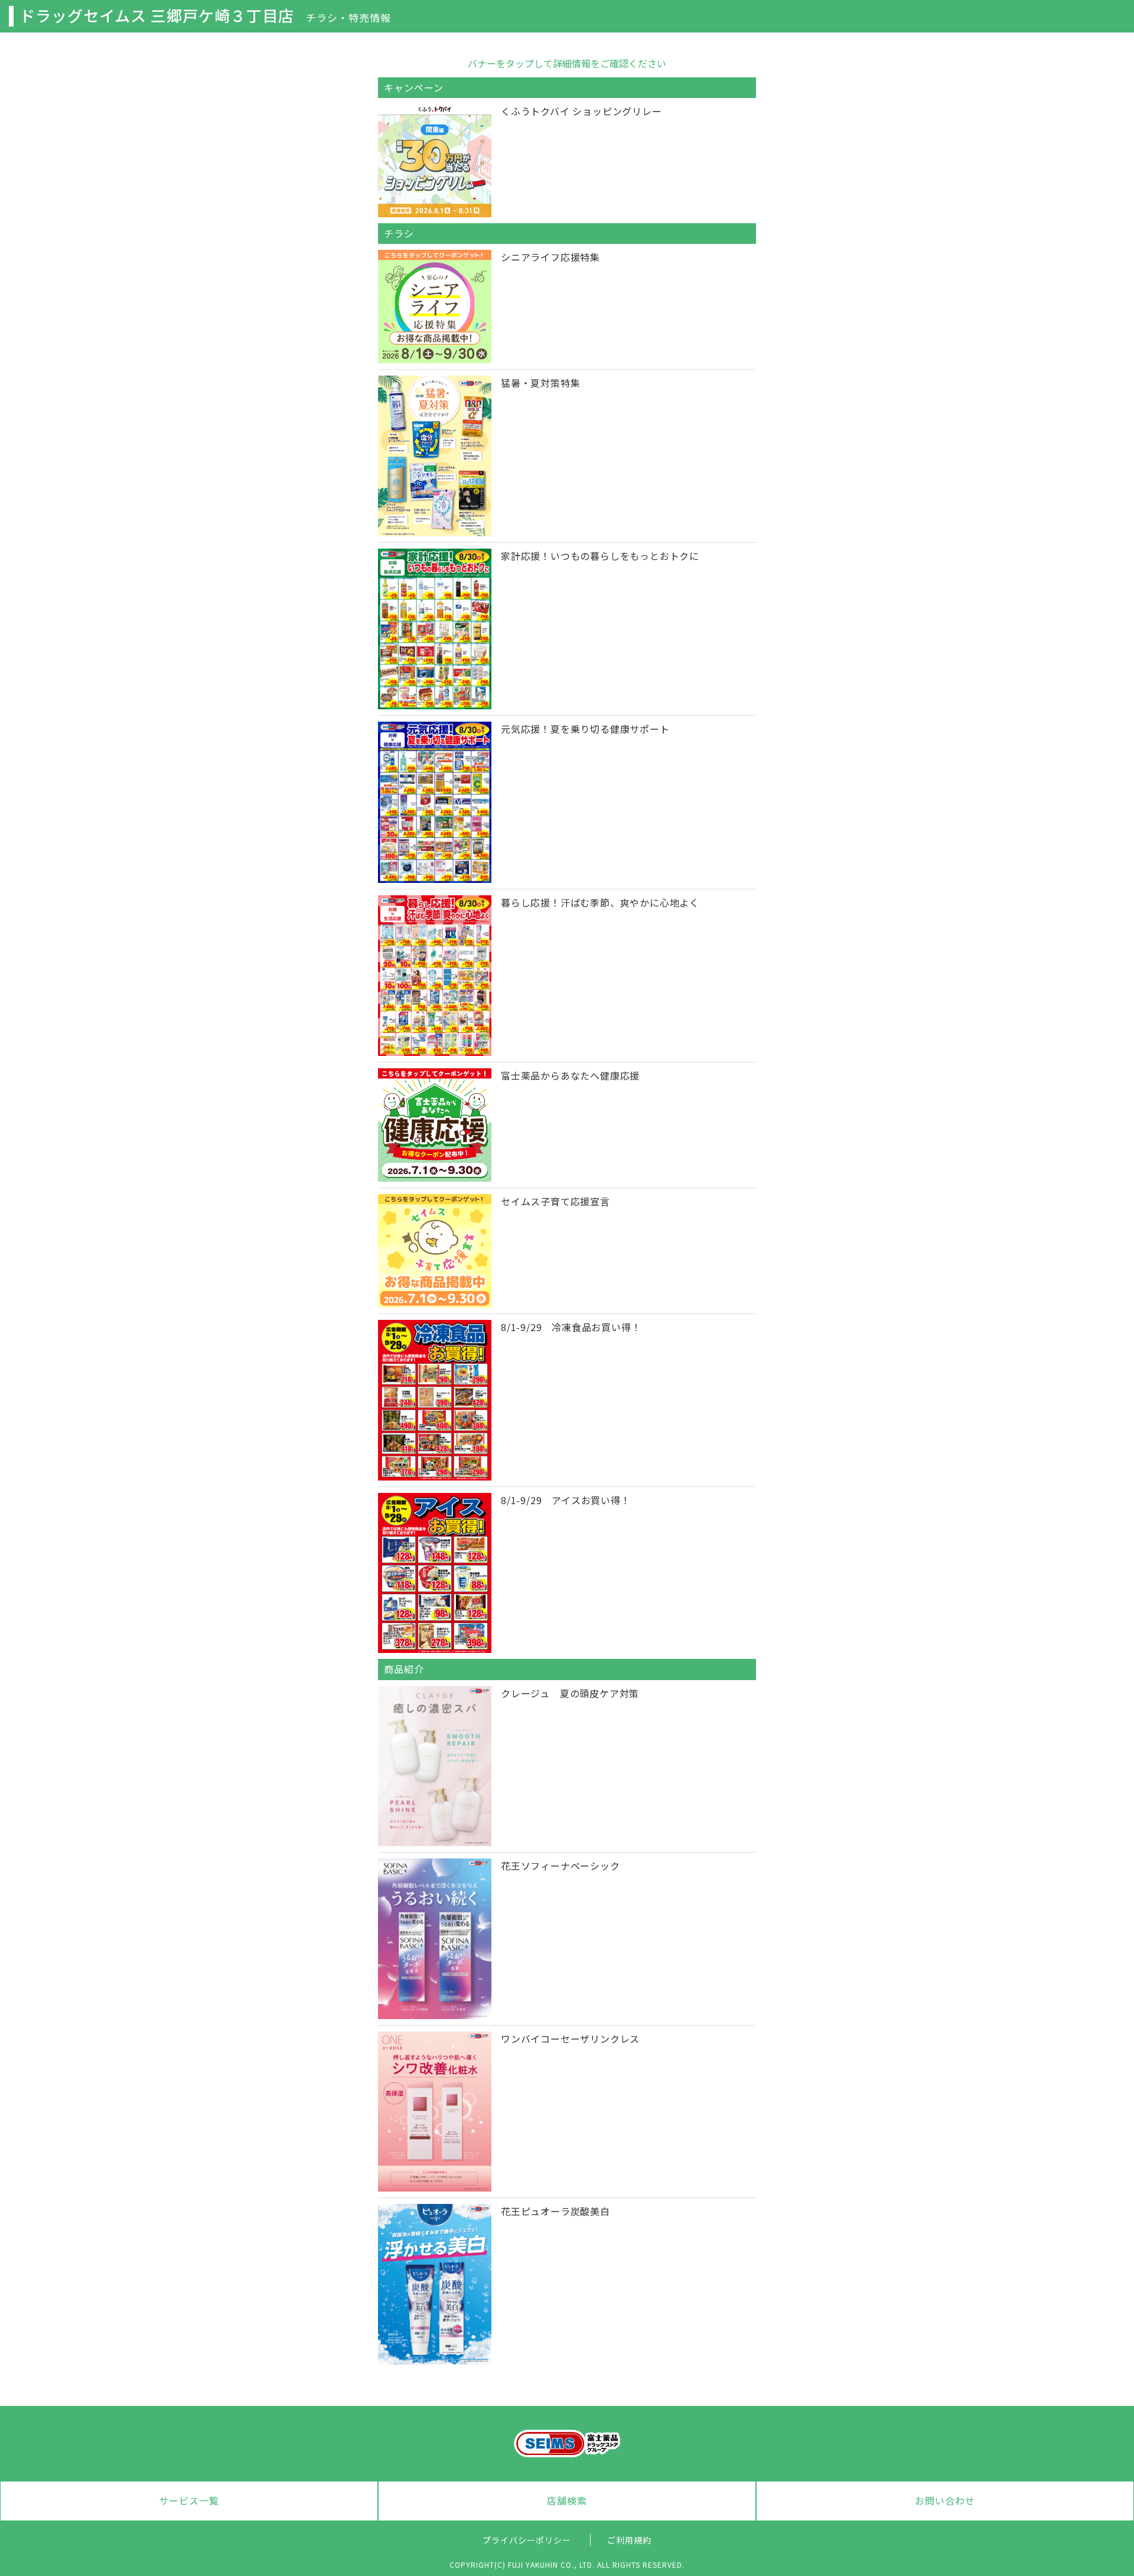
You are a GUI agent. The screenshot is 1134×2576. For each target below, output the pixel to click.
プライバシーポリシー (527, 2540)
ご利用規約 (629, 2540)
